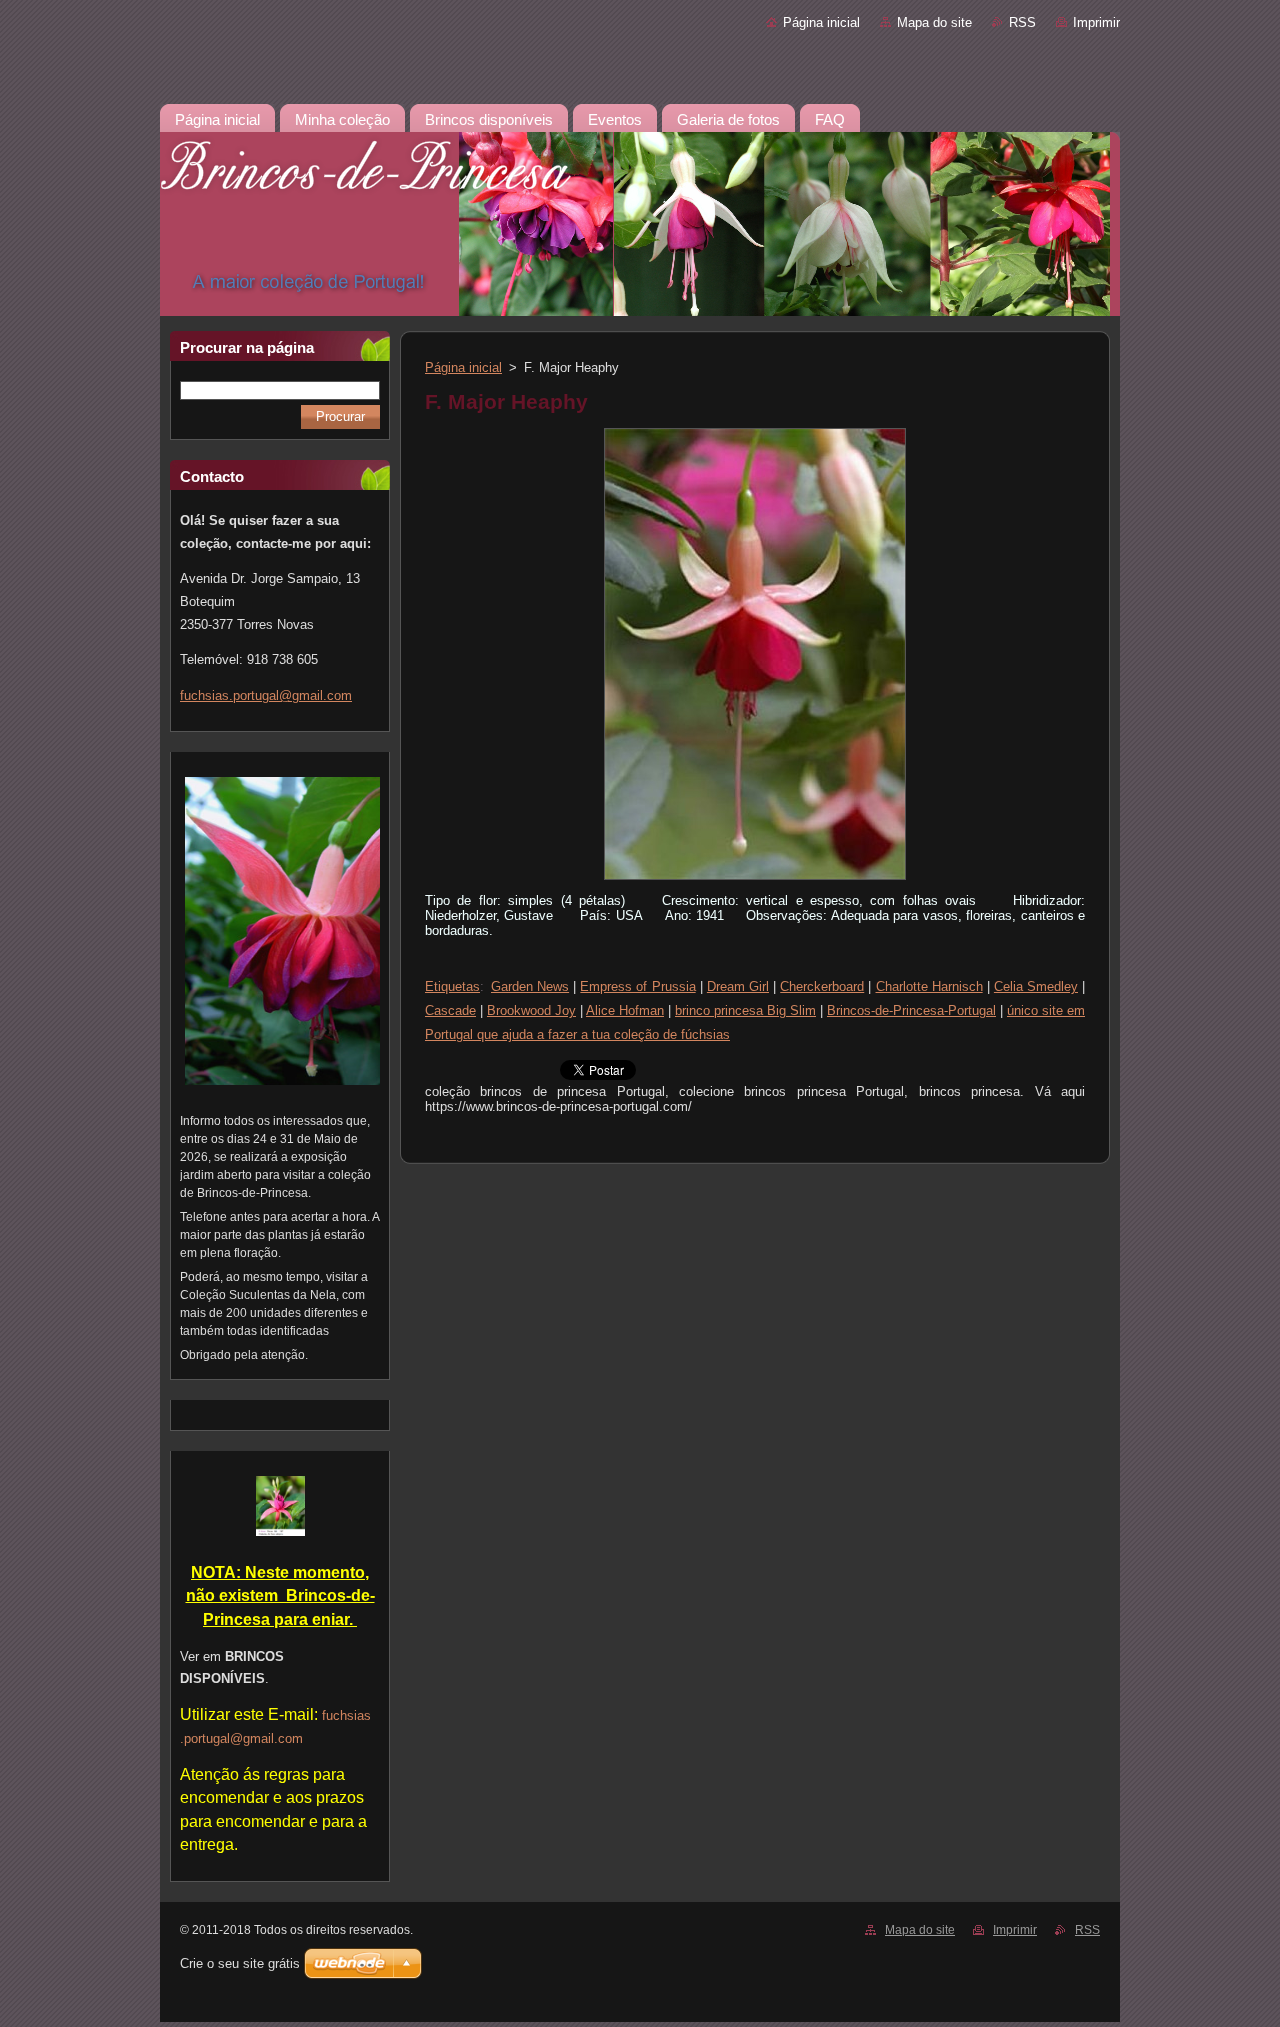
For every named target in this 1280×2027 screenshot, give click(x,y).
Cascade (450, 1010)
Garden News (530, 986)
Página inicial (821, 22)
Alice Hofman (625, 1010)
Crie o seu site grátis (240, 1963)
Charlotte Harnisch (929, 986)
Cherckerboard (822, 986)
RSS (1022, 22)
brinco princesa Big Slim (745, 1010)
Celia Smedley (1036, 986)
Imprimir (1096, 22)
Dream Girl (738, 986)
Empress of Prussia (637, 986)
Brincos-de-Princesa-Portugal (911, 1010)
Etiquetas (452, 986)
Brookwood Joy (531, 1010)
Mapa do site (934, 22)
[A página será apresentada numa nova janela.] (755, 880)
